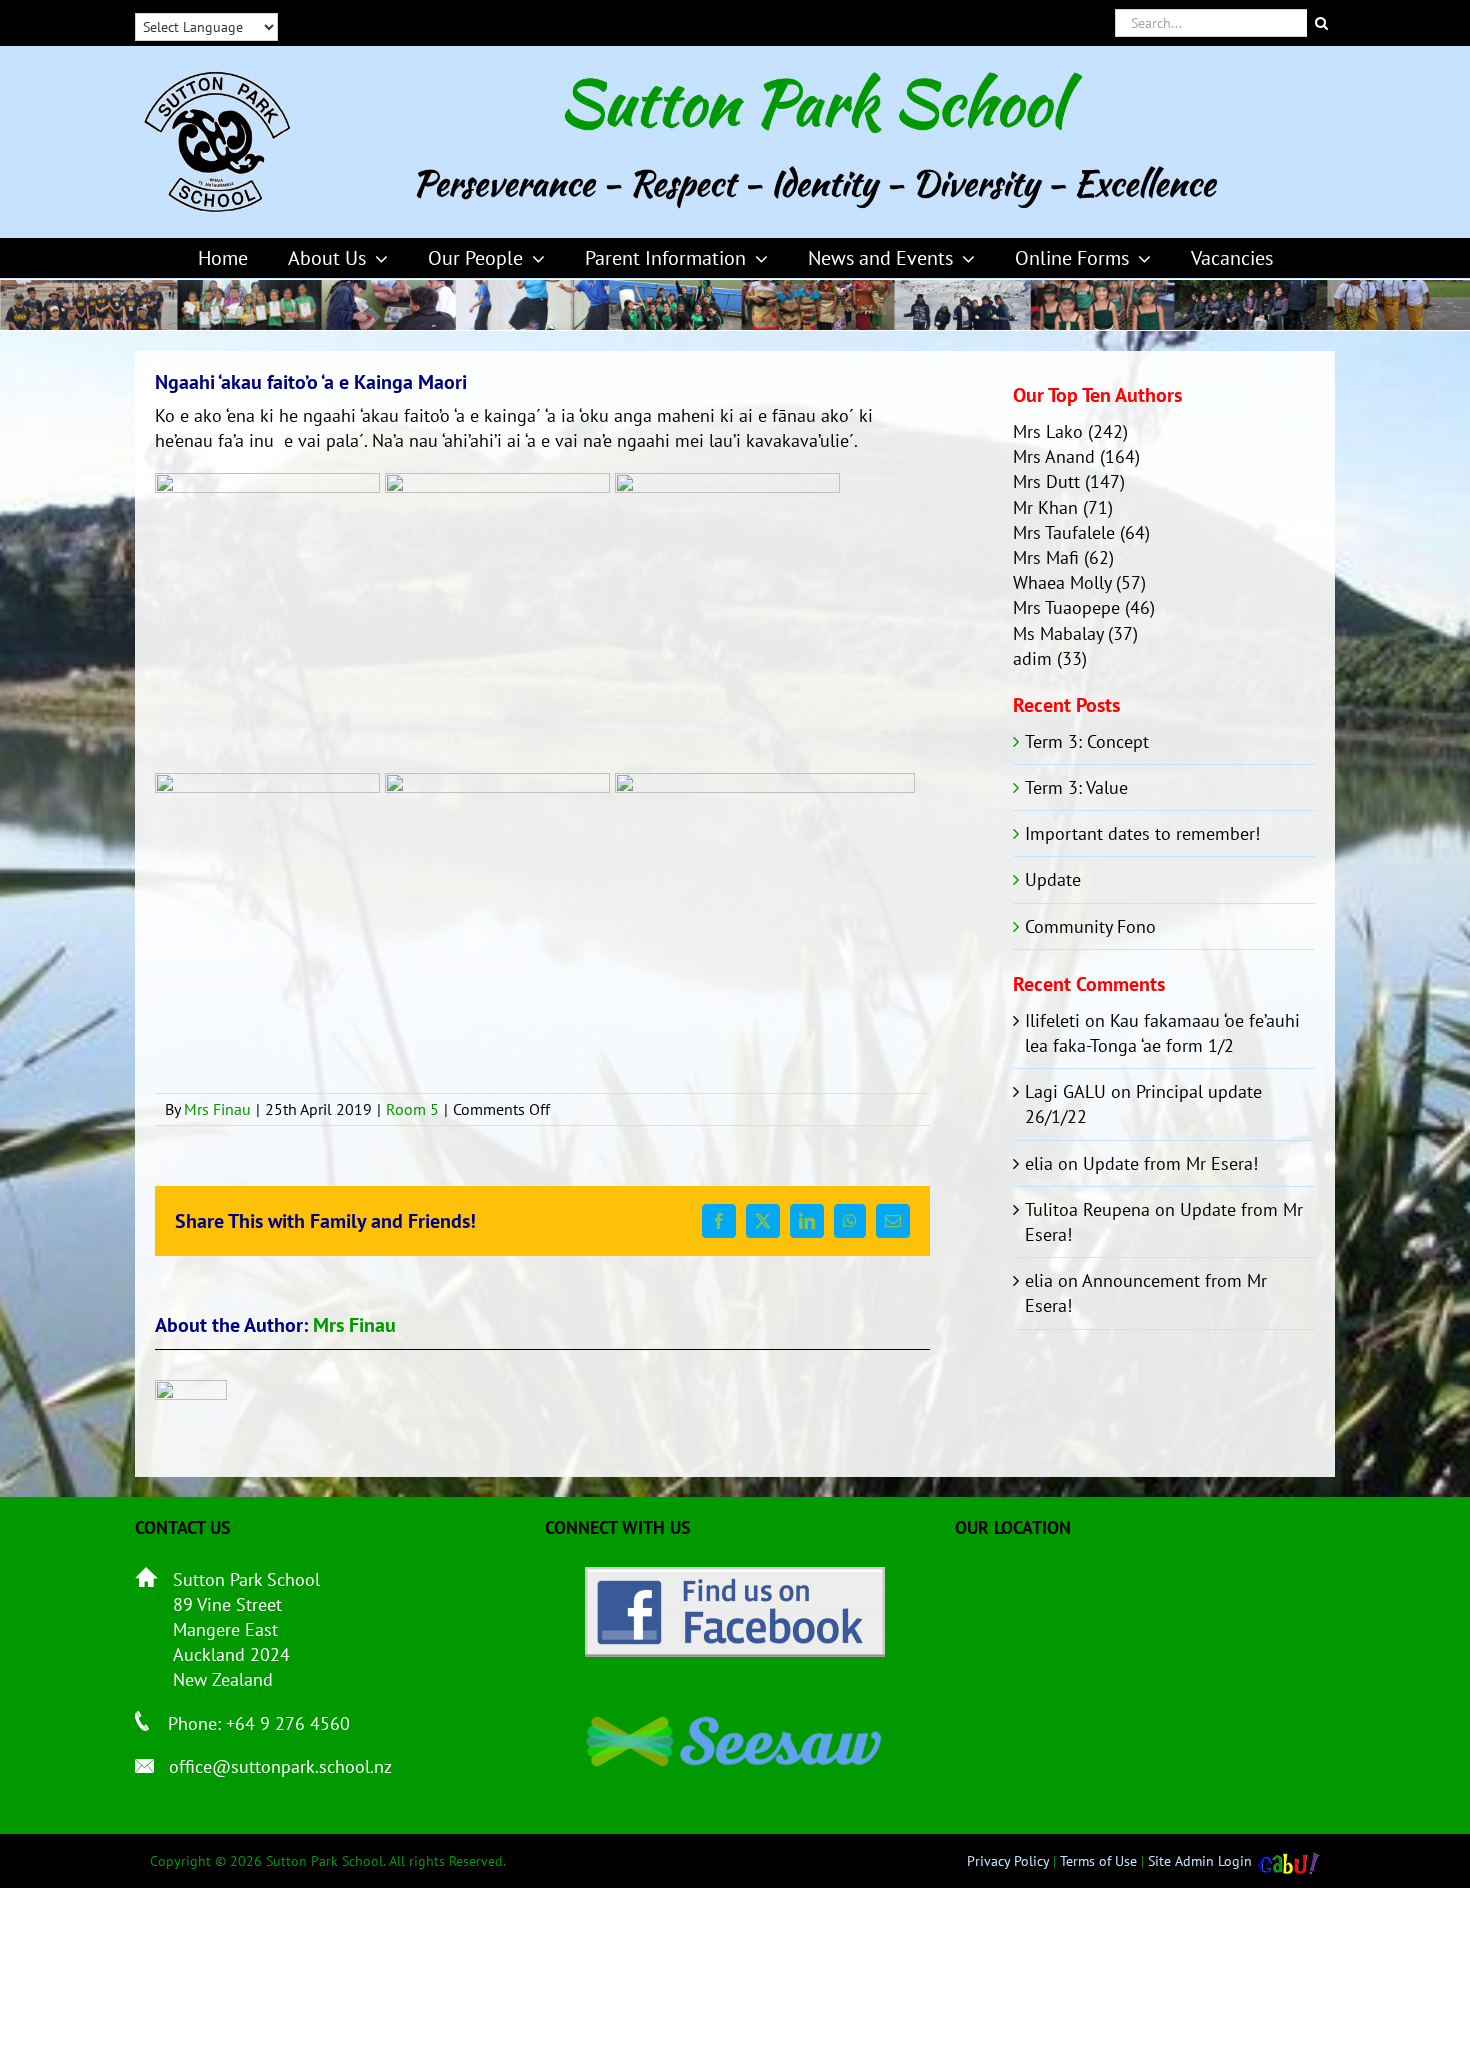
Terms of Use (1098, 1861)
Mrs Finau (217, 1109)
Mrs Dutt (1046, 481)
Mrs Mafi (1046, 557)
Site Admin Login (1200, 1861)
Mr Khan (1045, 507)
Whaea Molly (1062, 582)
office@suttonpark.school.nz (280, 1766)
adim (1032, 658)
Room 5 (412, 1109)
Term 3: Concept (1087, 741)
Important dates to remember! (1142, 833)
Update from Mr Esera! (1170, 1163)
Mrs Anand (1054, 456)
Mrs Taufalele (1064, 532)
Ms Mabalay (1058, 633)
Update (1053, 879)
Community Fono (1090, 926)
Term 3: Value (1076, 787)
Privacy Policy (1008, 1861)
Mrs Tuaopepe (1066, 607)
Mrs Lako (1048, 431)
